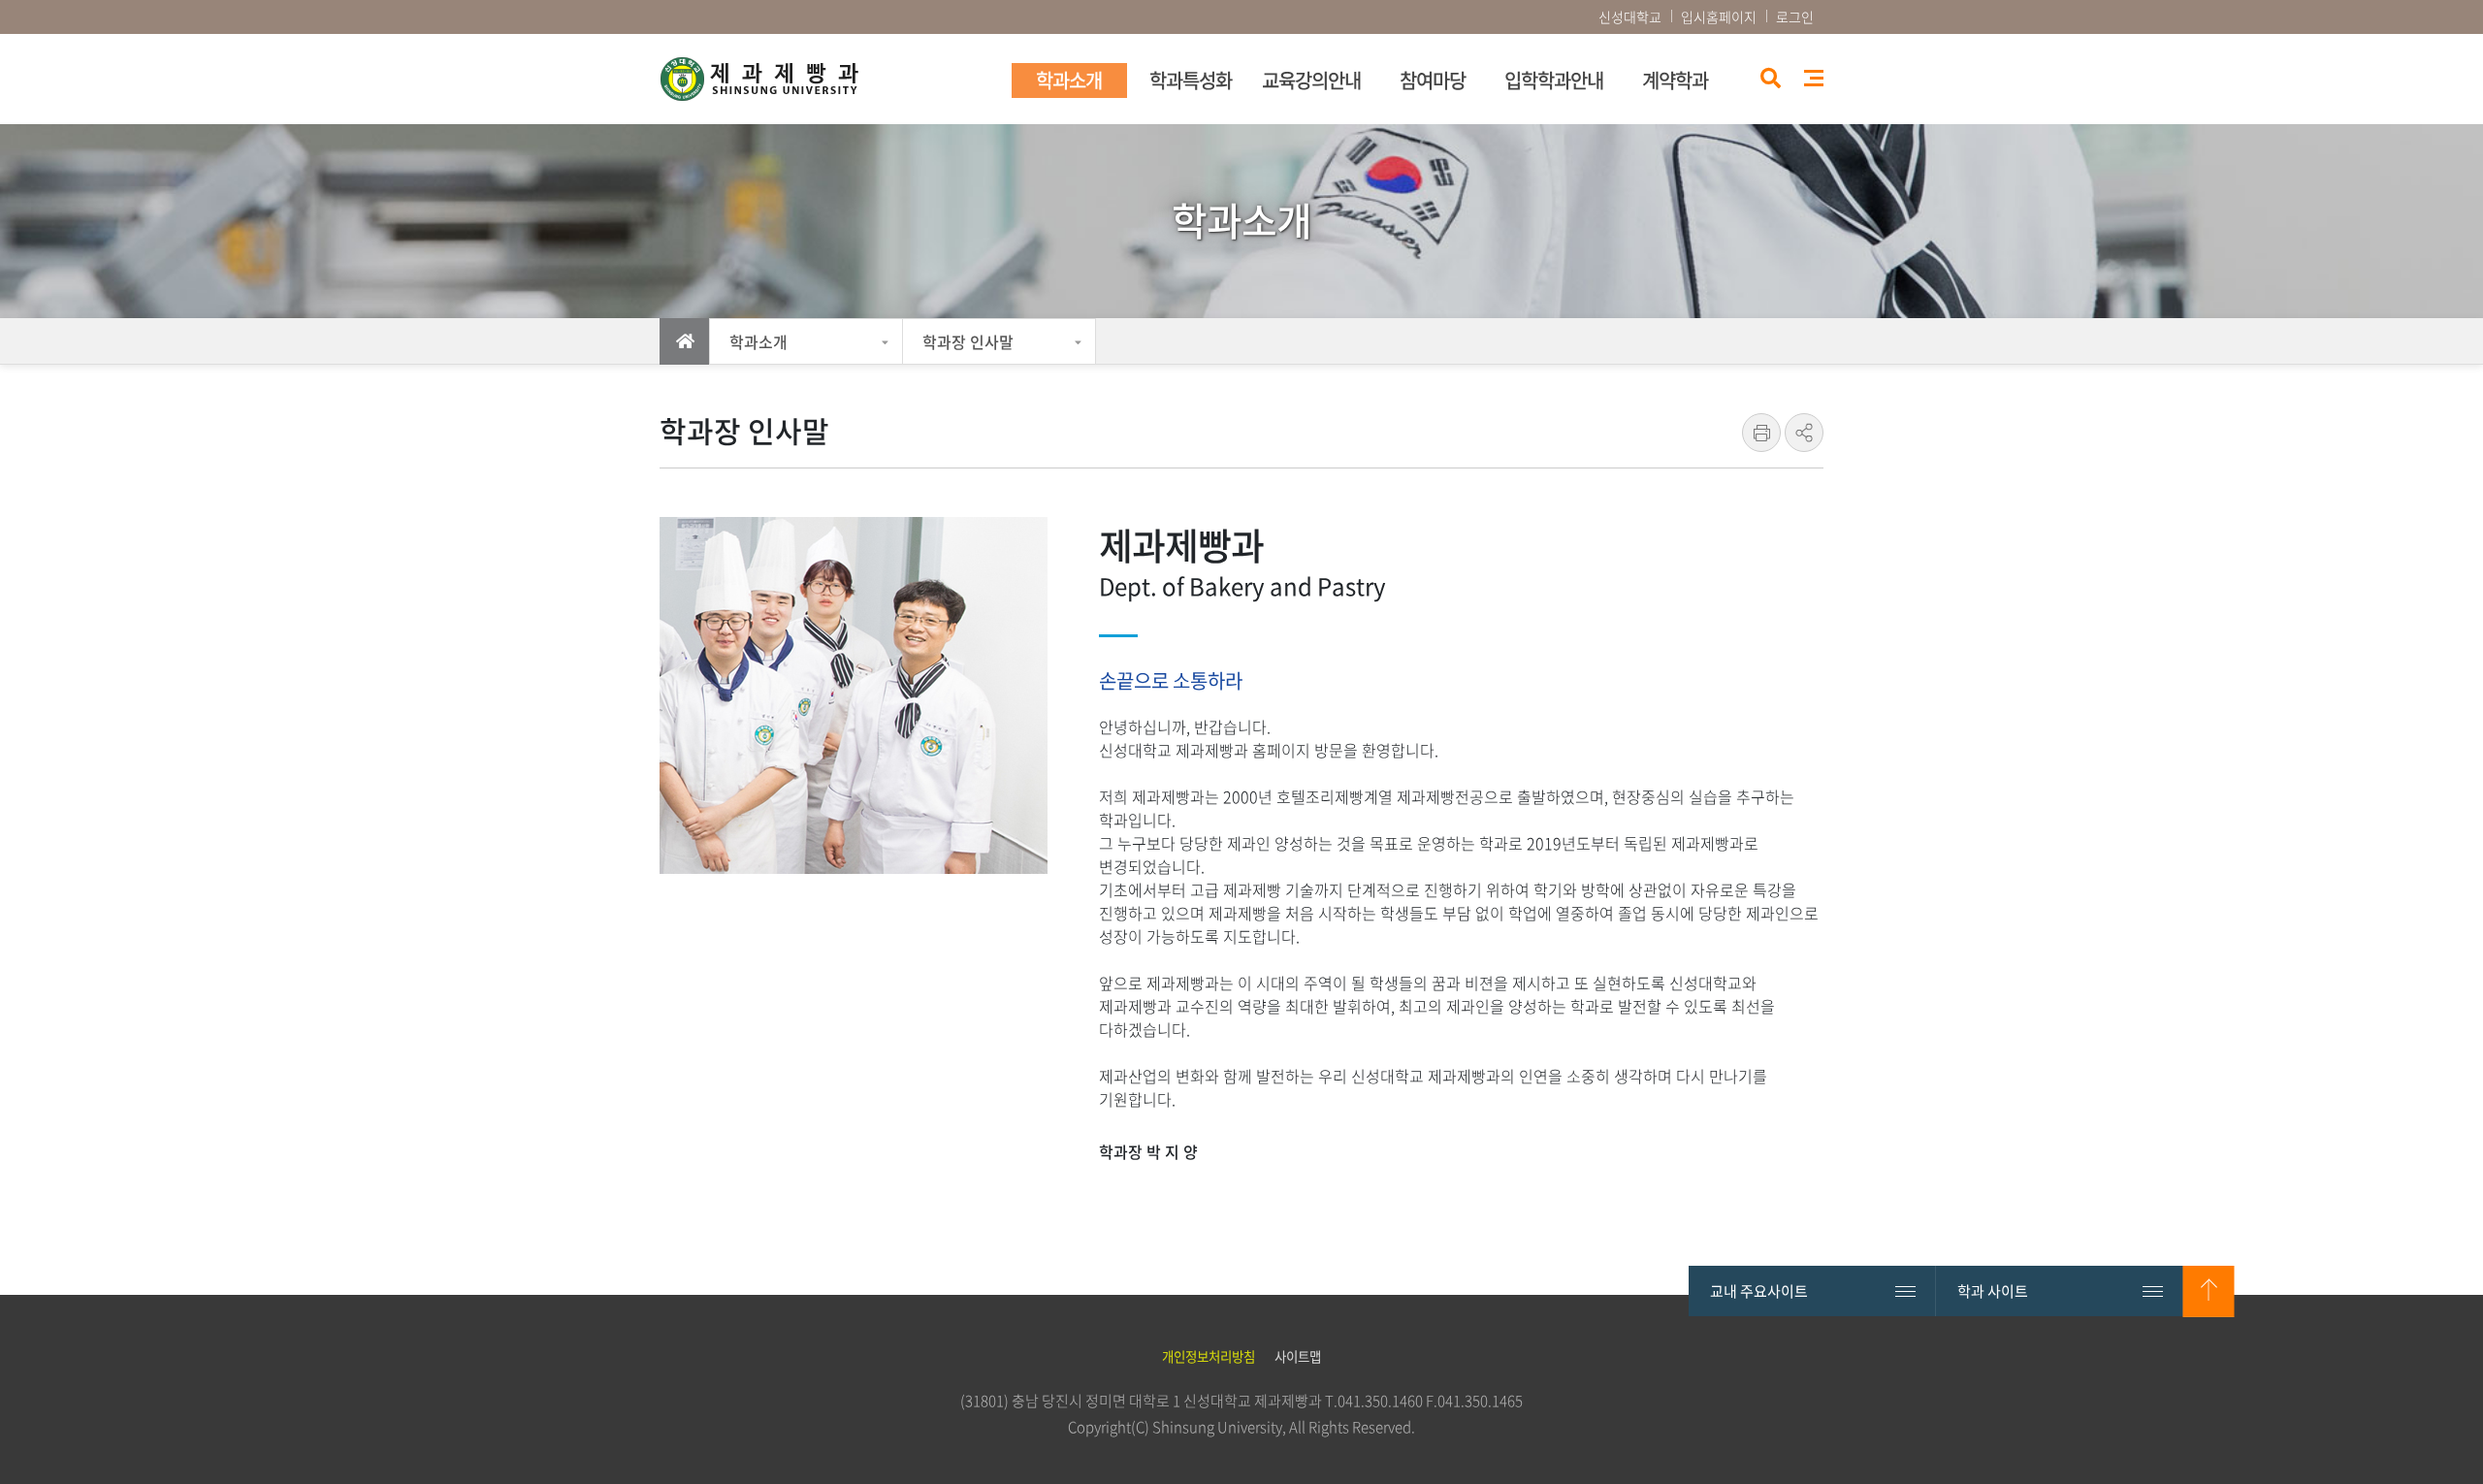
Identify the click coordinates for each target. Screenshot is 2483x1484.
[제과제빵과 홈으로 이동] (829, 79)
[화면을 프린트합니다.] (1761, 433)
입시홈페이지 (1719, 16)
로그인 (1795, 16)
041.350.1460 (1380, 1401)
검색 (1769, 80)
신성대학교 (1630, 16)
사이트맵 (1814, 78)
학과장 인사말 (968, 341)
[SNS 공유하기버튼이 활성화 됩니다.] (1804, 433)
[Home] (685, 341)
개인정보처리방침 (1209, 1356)
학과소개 (758, 341)
